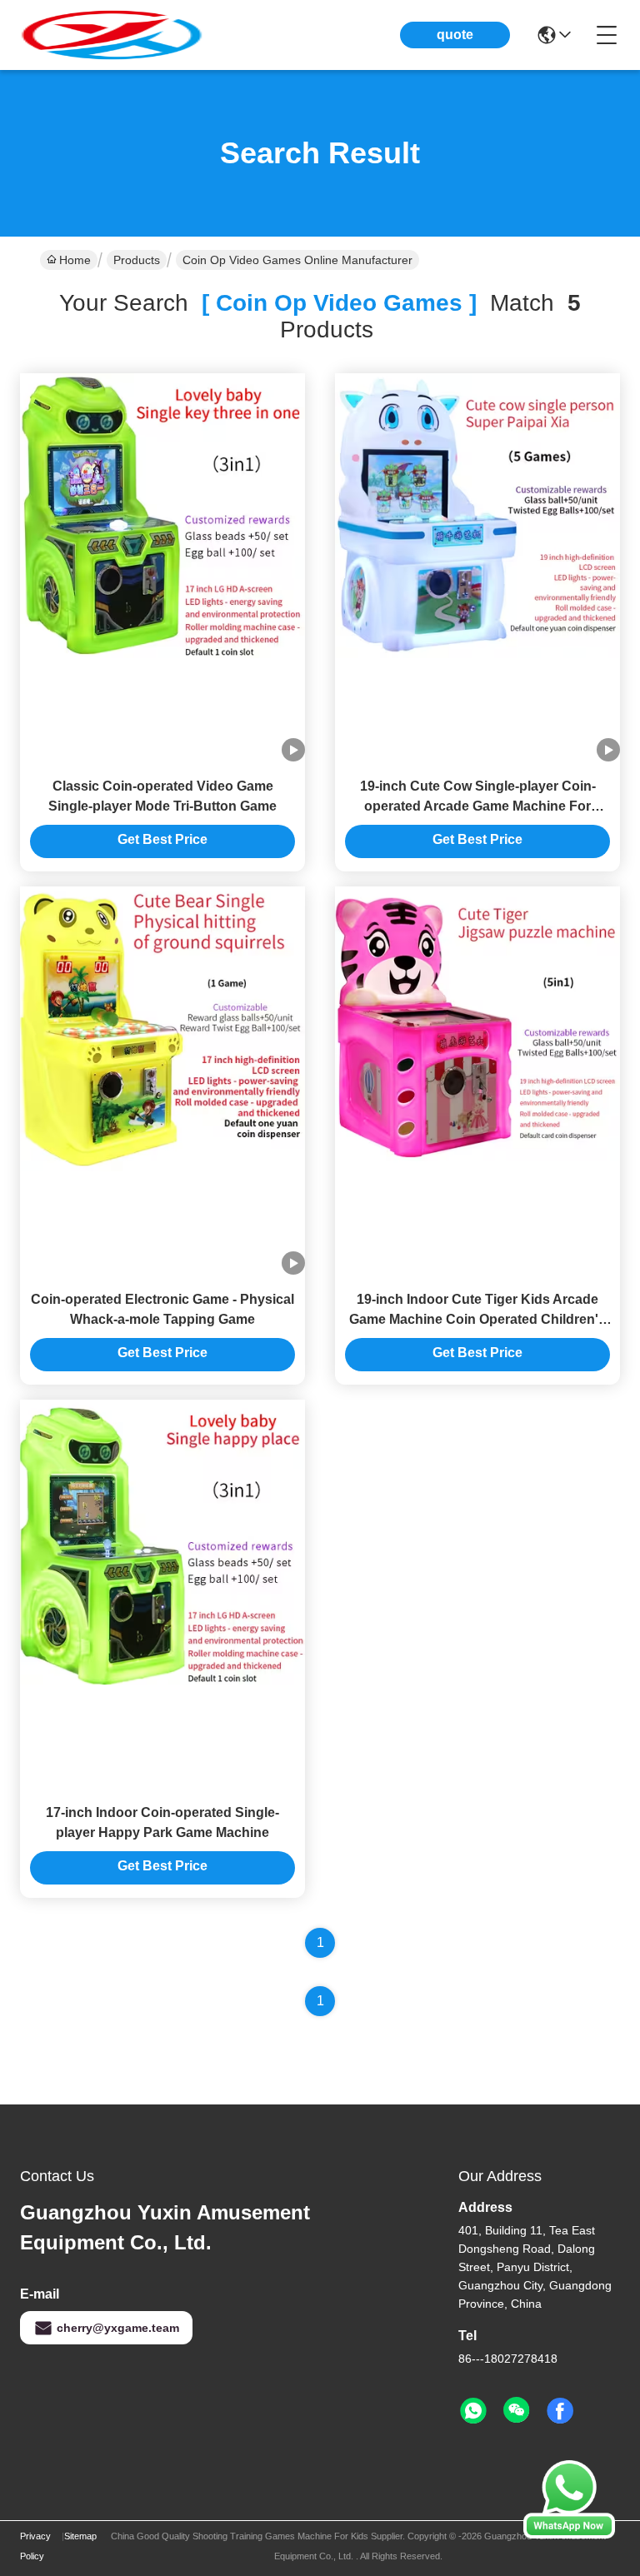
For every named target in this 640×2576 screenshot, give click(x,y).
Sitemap (80, 2536)
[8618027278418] (473, 2411)
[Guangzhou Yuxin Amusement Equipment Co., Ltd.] (112, 35)
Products (137, 260)
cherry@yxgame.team (118, 2328)
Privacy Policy (35, 2546)
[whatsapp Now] (569, 2534)
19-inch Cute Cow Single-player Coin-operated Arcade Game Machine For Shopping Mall (478, 806)
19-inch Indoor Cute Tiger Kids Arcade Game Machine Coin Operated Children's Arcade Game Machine (477, 1319)
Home (75, 260)
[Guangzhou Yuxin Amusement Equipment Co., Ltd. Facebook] (560, 2411)
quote (455, 35)
